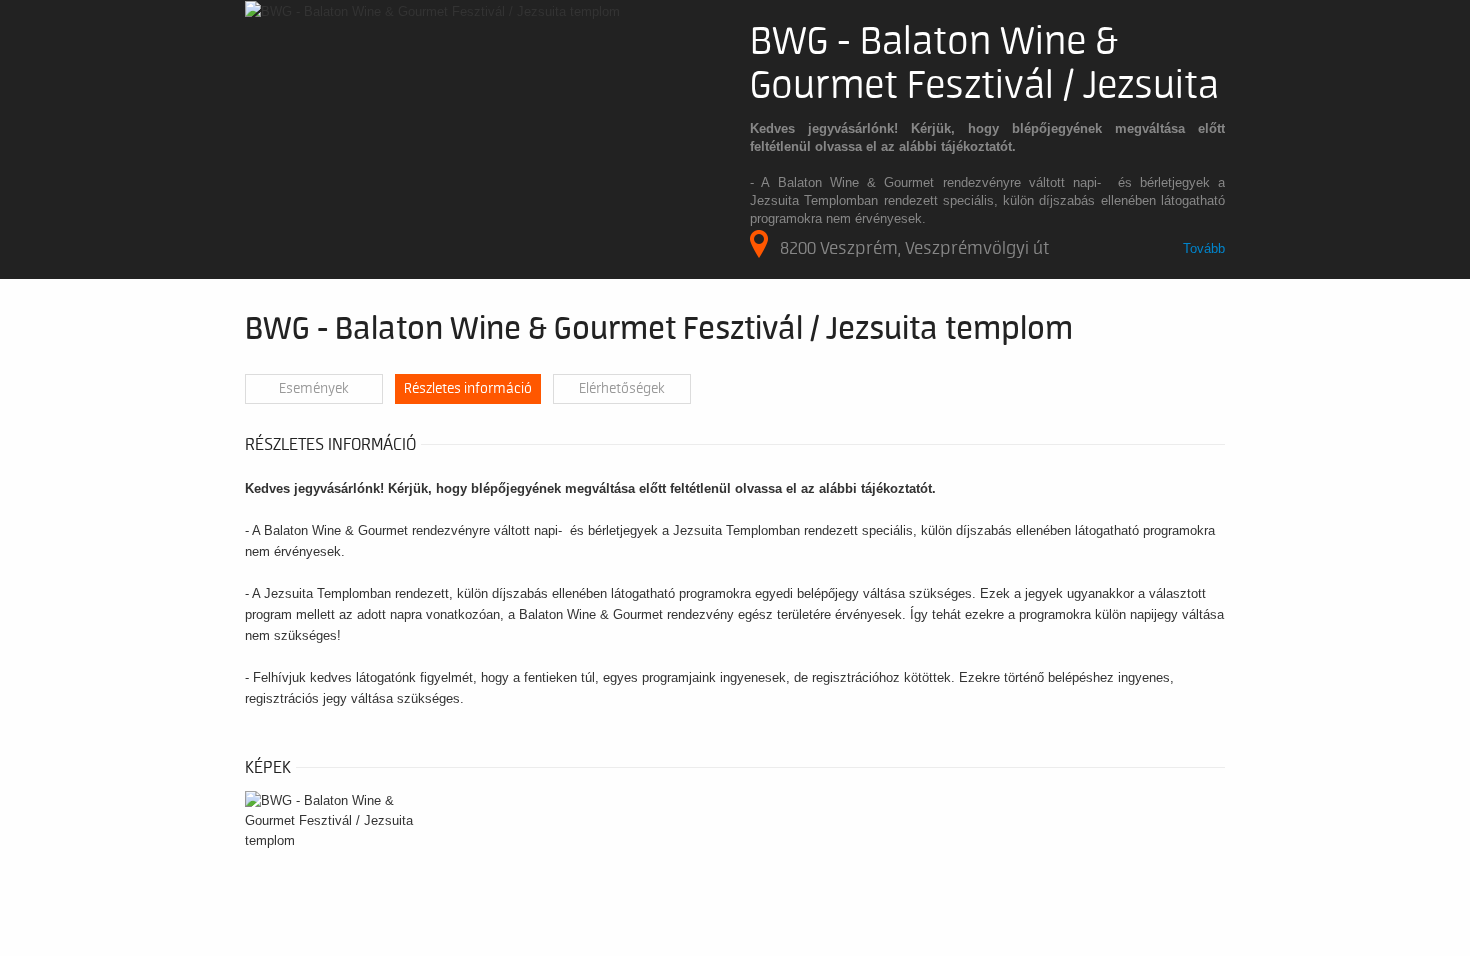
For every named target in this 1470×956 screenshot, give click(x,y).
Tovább (1204, 248)
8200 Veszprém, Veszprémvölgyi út (914, 248)
